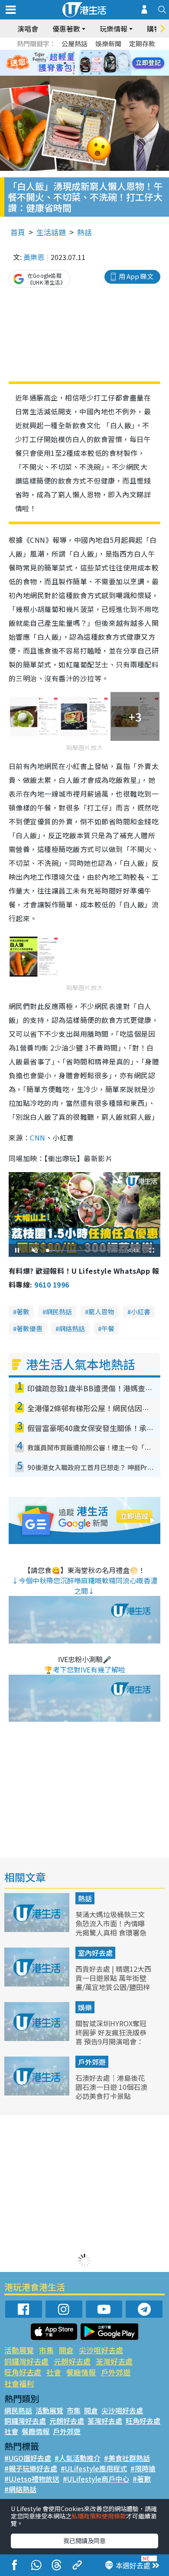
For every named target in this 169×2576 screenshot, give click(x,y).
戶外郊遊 (92, 2062)
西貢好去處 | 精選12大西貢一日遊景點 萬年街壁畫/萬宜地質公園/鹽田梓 (113, 1978)
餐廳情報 (81, 2372)
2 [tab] (74, 53)
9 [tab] (82, 63)
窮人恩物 (101, 1312)
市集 (46, 2350)
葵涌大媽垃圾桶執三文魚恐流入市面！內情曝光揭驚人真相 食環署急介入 (111, 1928)
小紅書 (141, 1312)
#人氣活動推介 (78, 2458)
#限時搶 (143, 2468)
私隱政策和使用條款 (99, 2516)
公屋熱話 (75, 43)
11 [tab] (100, 63)
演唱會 (28, 29)
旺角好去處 (23, 2372)
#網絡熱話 (20, 2489)
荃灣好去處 (114, 2361)
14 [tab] (82, 74)
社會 (54, 2372)
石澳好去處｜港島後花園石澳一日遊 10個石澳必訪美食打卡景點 (111, 2087)
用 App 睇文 (136, 276)
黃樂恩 (34, 257)
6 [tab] (108, 53)
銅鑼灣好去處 (26, 2361)
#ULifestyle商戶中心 (96, 2479)
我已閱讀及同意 (84, 2541)
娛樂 (85, 2007)
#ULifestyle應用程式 (94, 2468)
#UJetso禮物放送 (32, 2479)
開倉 (66, 2350)
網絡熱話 (72, 1328)
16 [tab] (100, 74)
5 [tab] (100, 53)
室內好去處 (95, 1953)
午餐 (108, 1328)
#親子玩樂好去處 (31, 2468)
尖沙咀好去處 (101, 2350)
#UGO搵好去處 (28, 2458)
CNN (37, 1137)
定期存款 (142, 43)
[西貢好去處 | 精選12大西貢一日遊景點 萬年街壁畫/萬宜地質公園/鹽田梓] (38, 1983)
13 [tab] (74, 74)
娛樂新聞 (108, 43)
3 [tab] (82, 53)
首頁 (18, 232)
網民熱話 (59, 1312)
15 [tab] (91, 74)
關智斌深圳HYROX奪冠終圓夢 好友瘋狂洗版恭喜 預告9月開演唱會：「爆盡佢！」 (111, 2037)
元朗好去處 (72, 2361)
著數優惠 (29, 1328)
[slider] (83, 1251)
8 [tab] (74, 63)
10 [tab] (91, 63)
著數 (23, 1312)
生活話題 (51, 232)
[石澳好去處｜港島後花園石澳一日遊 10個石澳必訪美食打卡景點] (38, 2092)
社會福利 (19, 2383)
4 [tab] (91, 53)
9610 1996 (52, 1285)
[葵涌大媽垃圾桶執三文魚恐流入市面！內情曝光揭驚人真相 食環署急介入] (38, 1929)
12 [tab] (108, 63)
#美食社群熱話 (127, 2458)
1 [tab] (65, 53)
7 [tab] (65, 63)
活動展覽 (19, 2350)
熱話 (84, 232)
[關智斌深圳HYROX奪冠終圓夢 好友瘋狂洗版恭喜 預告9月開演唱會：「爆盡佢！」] (38, 2038)
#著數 (142, 2479)
